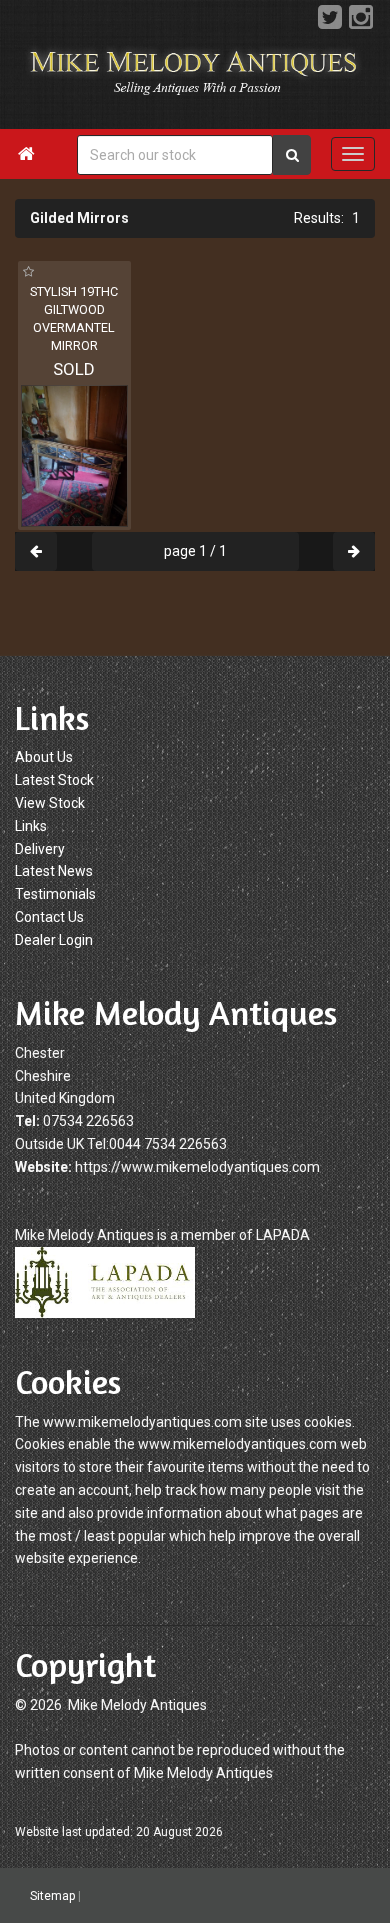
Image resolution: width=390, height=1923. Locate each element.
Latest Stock (54, 780)
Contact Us (49, 917)
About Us (44, 757)
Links (31, 826)
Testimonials (55, 894)
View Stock (50, 803)
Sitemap (52, 1896)
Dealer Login (54, 940)
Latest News (54, 871)
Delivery (40, 849)
